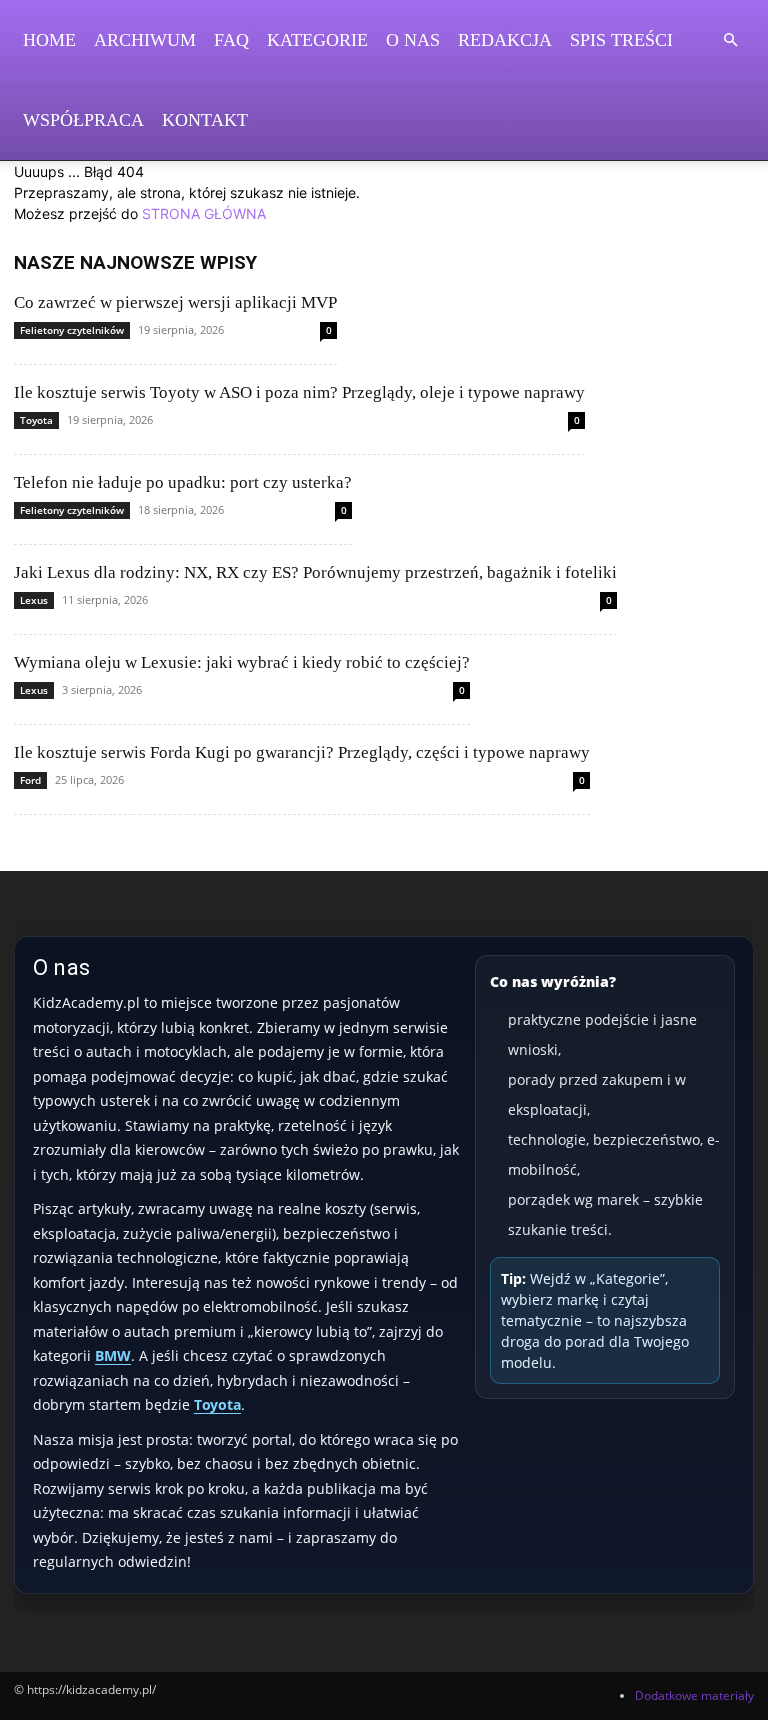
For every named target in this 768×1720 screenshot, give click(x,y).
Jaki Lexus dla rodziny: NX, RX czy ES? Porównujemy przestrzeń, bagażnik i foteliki (315, 572)
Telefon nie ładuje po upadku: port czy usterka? (183, 482)
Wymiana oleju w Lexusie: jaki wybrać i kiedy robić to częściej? (242, 662)
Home (49, 40)
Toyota (36, 420)
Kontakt (205, 120)
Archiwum (145, 40)
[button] (730, 40)
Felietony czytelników (72, 330)
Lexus (34, 600)
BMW (113, 1355)
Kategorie (317, 40)
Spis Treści (621, 40)
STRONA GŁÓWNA (204, 213)
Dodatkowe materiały (694, 1695)
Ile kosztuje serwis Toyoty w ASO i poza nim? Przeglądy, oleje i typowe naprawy (299, 392)
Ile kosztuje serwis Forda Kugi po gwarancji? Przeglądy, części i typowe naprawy (302, 752)
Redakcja (505, 40)
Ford (30, 780)
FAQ (231, 40)
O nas (413, 40)
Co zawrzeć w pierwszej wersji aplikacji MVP (175, 302)
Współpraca (83, 120)
